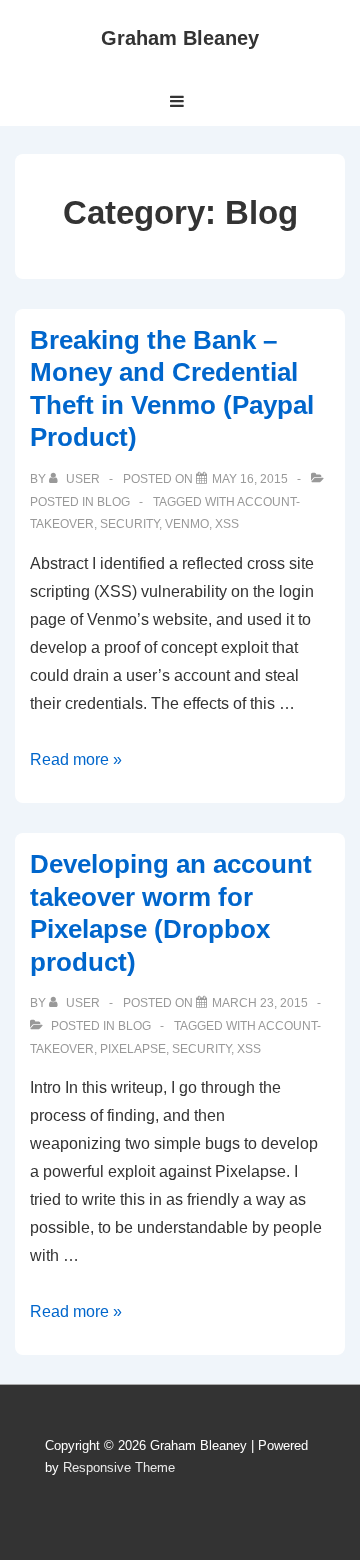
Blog (113, 502)
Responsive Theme (119, 1467)
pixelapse (133, 1049)
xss (227, 524)
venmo (187, 524)
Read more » (76, 759)
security (129, 524)
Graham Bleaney (180, 38)
